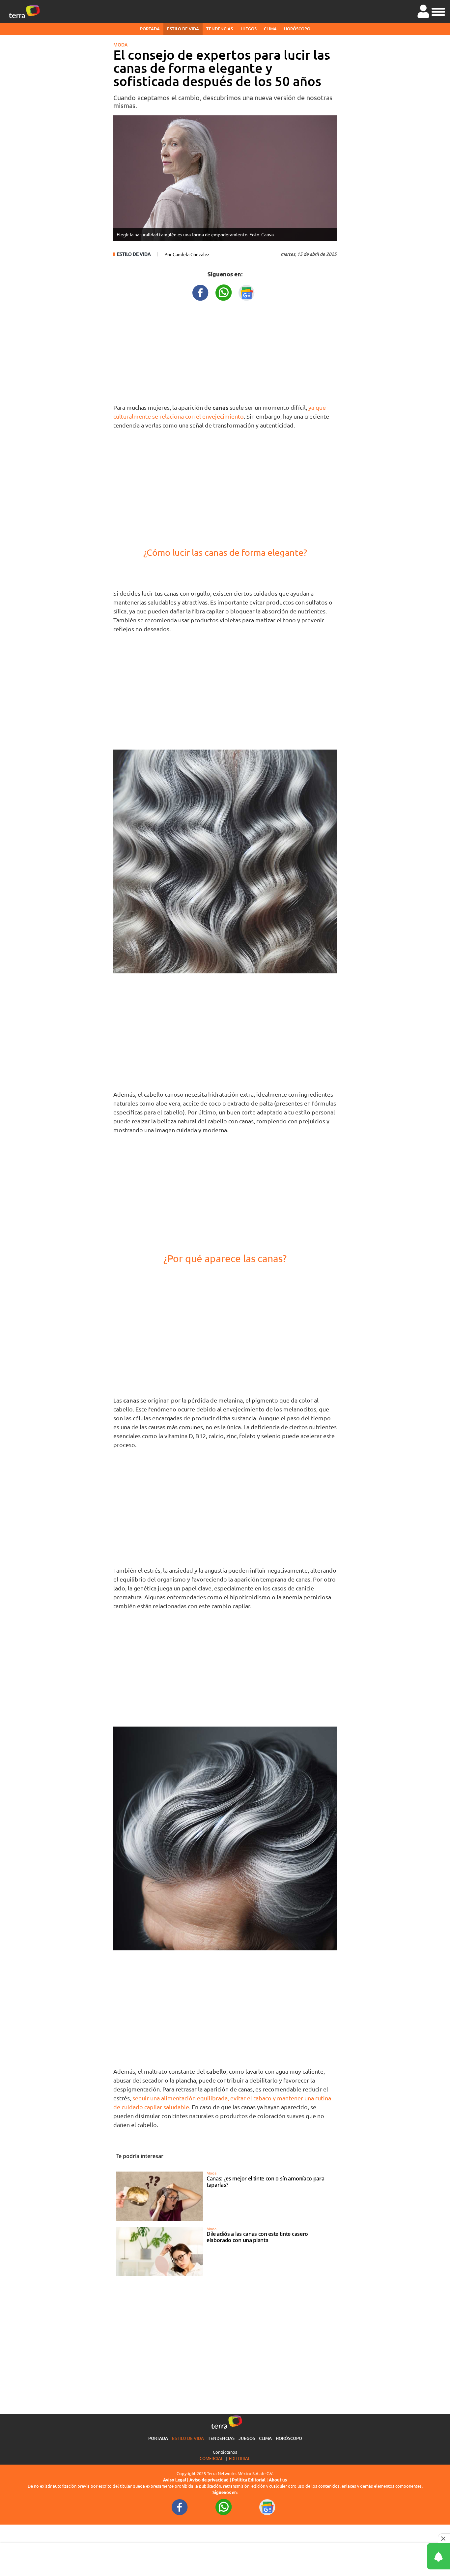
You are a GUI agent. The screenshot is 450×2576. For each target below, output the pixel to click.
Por (187, 254)
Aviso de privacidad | (211, 2480)
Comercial (211, 2458)
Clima (270, 29)
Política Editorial (249, 2480)
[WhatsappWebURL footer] (224, 2506)
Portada (150, 29)
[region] (225, 351)
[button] (438, 11)
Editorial (240, 2458)
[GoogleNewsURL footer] (267, 2506)
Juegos (248, 29)
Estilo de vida (183, 29)
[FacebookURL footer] (180, 2506)
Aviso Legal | (176, 2480)
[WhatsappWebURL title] (224, 292)
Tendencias (220, 29)
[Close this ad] (444, 2538)
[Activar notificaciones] (409, 2556)
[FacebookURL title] (201, 292)
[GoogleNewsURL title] (247, 292)
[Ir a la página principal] (24, 12)
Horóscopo (297, 29)
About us (278, 2480)
